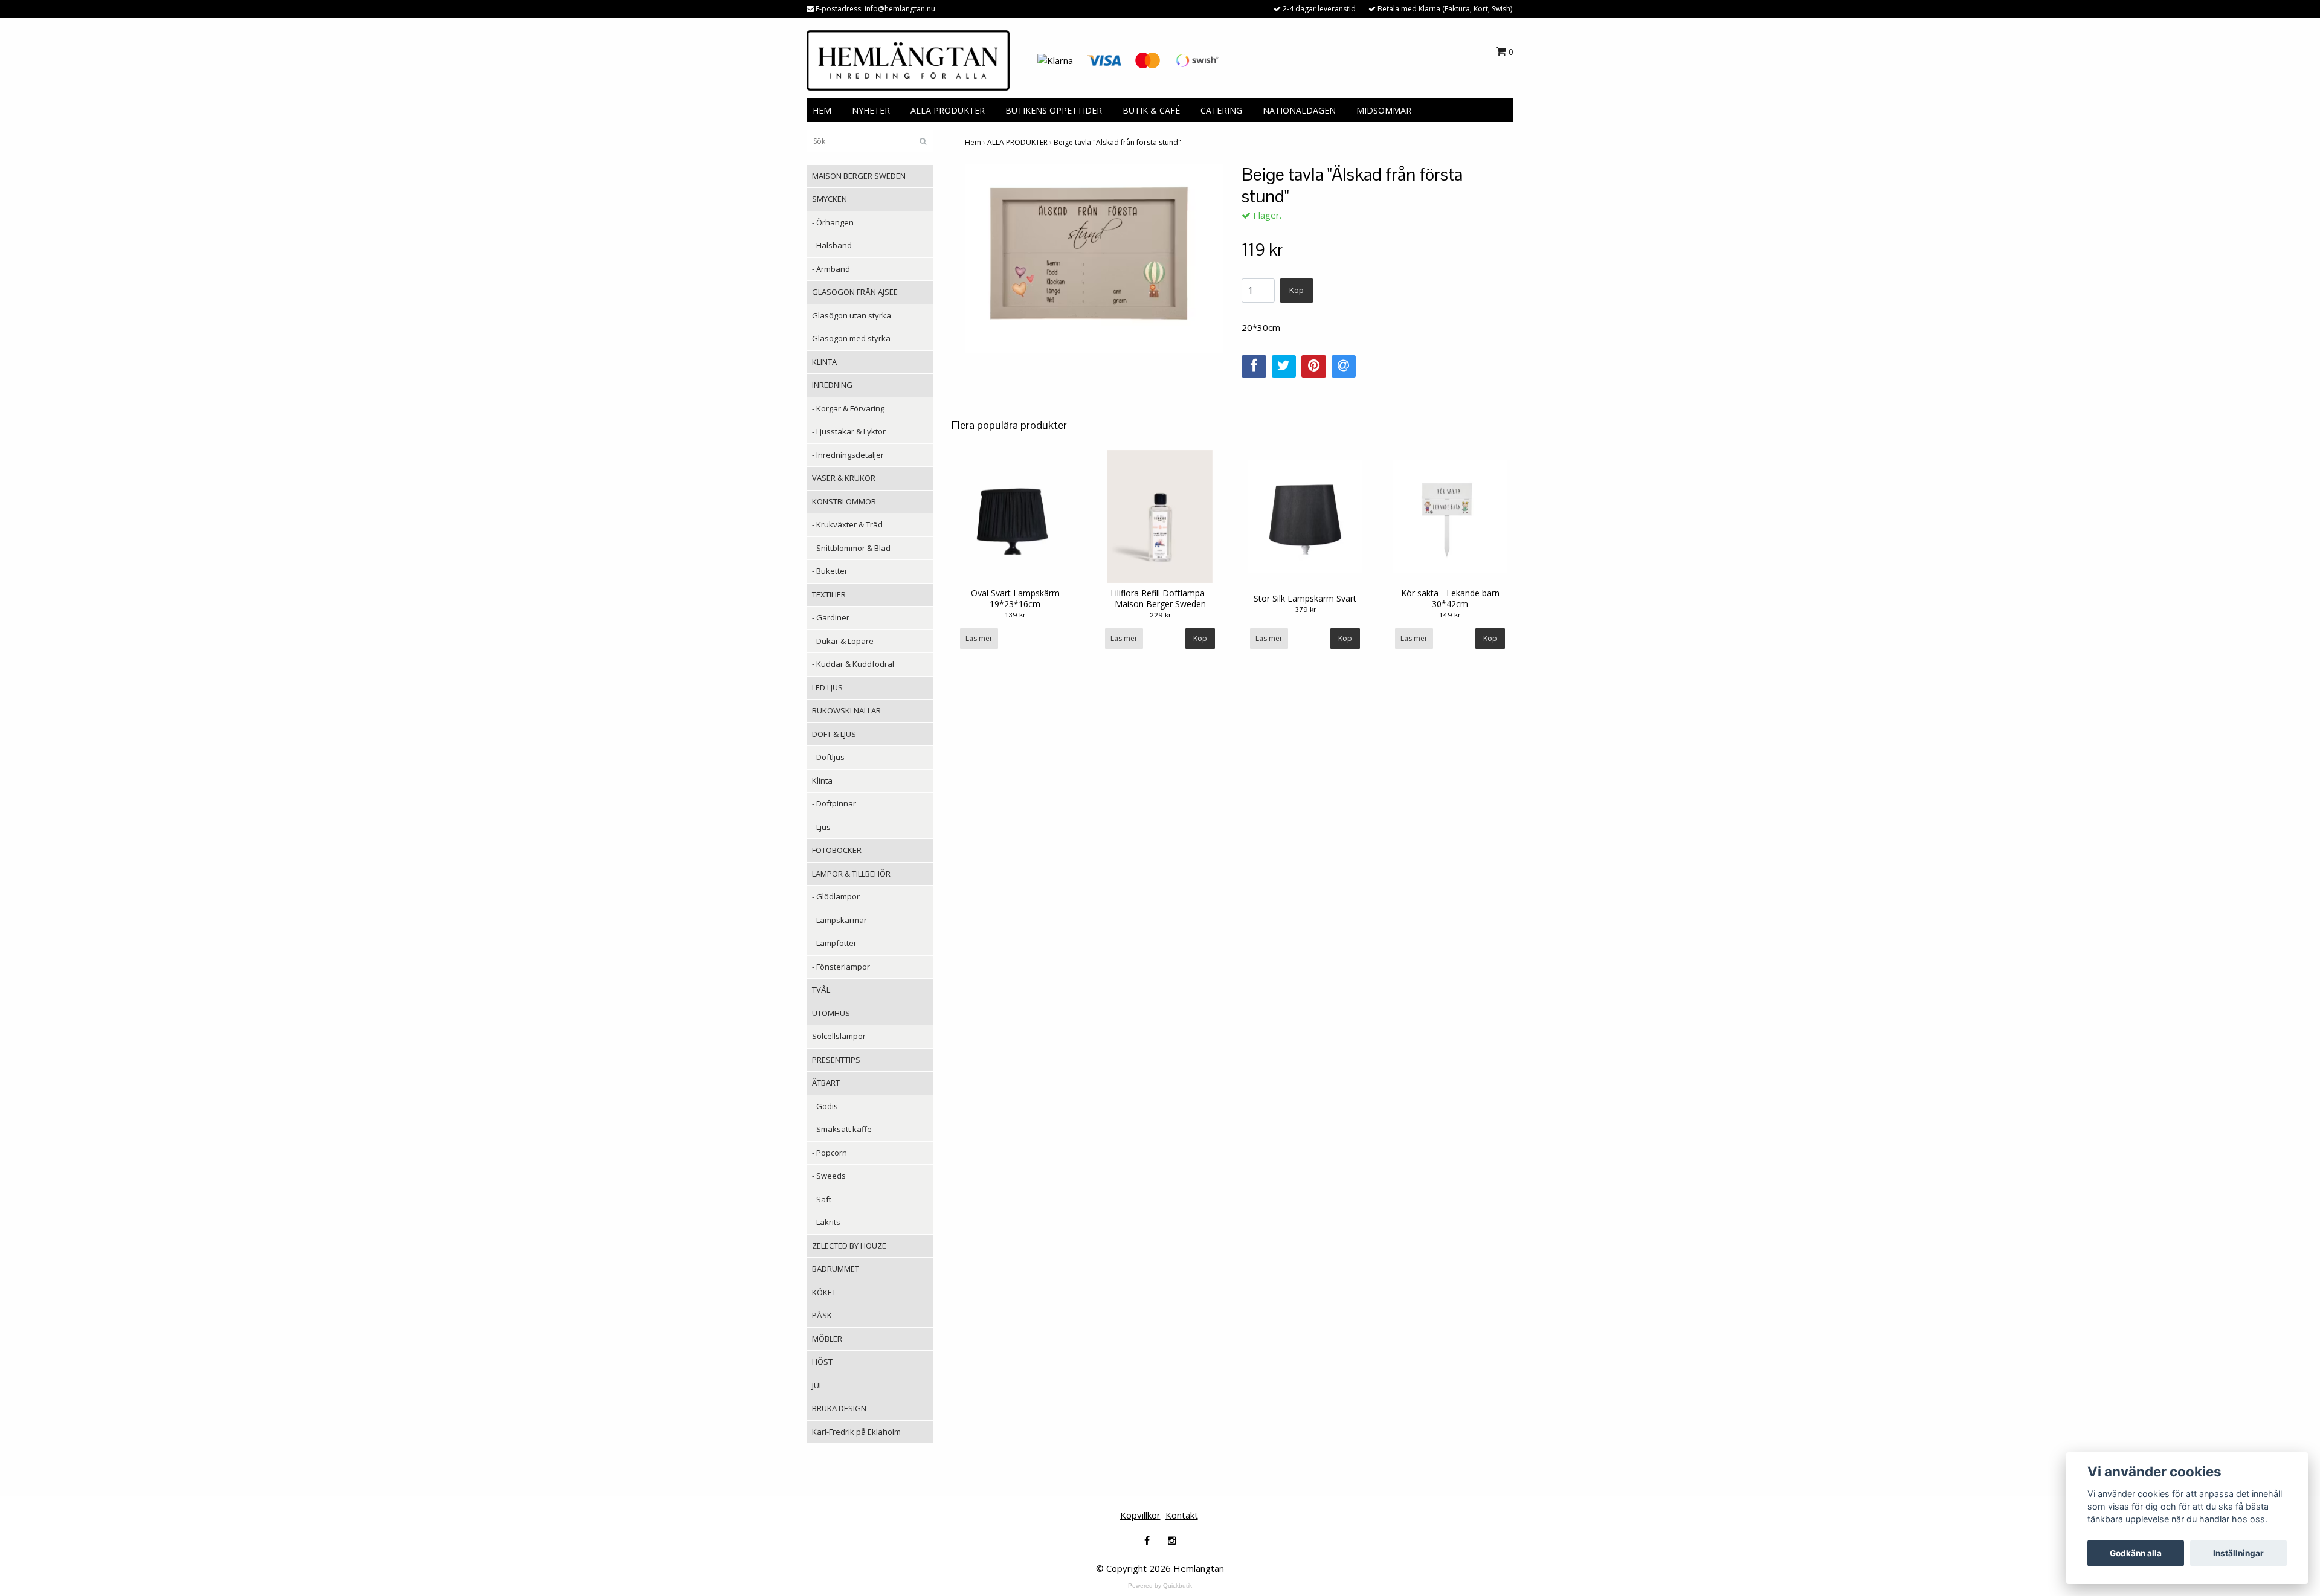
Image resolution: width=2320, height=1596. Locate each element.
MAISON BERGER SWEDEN (859, 176)
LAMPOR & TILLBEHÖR (851, 874)
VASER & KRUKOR (844, 478)
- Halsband (832, 245)
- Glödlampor (836, 896)
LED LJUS (827, 687)
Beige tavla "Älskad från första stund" (1117, 142)
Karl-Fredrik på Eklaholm (856, 1432)
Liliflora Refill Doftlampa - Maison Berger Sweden (1160, 598)
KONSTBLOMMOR (844, 501)
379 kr (1305, 610)
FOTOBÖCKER (837, 850)
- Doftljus (828, 757)
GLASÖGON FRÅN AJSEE (855, 292)
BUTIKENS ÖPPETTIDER (1054, 110)
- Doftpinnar (834, 803)
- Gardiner (831, 617)
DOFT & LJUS (834, 734)
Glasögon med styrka (851, 338)
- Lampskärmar (839, 920)
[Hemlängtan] (908, 59)
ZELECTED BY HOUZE (849, 1246)
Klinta (822, 780)
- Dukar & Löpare (843, 641)
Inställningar (2238, 1553)
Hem (973, 142)
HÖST (822, 1362)
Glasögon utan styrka (852, 315)
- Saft (822, 1199)
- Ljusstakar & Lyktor (849, 431)
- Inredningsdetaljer (848, 455)
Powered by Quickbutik (1160, 1585)
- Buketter (830, 571)
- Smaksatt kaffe (842, 1129)
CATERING (1221, 110)
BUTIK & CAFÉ (1151, 110)
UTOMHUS (831, 1013)
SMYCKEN (830, 199)
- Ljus (821, 827)
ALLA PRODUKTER (948, 110)
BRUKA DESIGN (839, 1408)
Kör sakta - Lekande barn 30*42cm (1450, 598)
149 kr (1450, 615)
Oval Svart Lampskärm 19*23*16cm (1015, 598)
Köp (1297, 290)
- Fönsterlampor (841, 967)
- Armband (831, 269)
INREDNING (832, 385)
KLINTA (824, 362)
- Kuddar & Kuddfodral (853, 664)
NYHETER (871, 110)
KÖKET (824, 1292)
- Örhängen (833, 222)
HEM (822, 110)
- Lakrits (826, 1222)
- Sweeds (829, 1176)
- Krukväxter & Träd (847, 524)
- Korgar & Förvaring (848, 408)
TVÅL (821, 989)
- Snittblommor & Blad (851, 548)
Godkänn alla (2136, 1553)
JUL (817, 1385)
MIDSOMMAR (1384, 110)
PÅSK (822, 1315)
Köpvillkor (1140, 1515)
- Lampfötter (834, 943)
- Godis (825, 1106)
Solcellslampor (839, 1036)
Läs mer (979, 638)
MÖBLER (827, 1339)
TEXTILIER (829, 594)
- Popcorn (830, 1153)
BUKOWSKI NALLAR (846, 710)
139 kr (1015, 615)
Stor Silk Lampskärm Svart (1305, 598)
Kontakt (1182, 1515)
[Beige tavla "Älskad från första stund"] (1094, 258)
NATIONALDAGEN (1299, 110)
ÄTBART (826, 1083)
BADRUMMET (836, 1269)
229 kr (1160, 615)
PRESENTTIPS (836, 1060)
